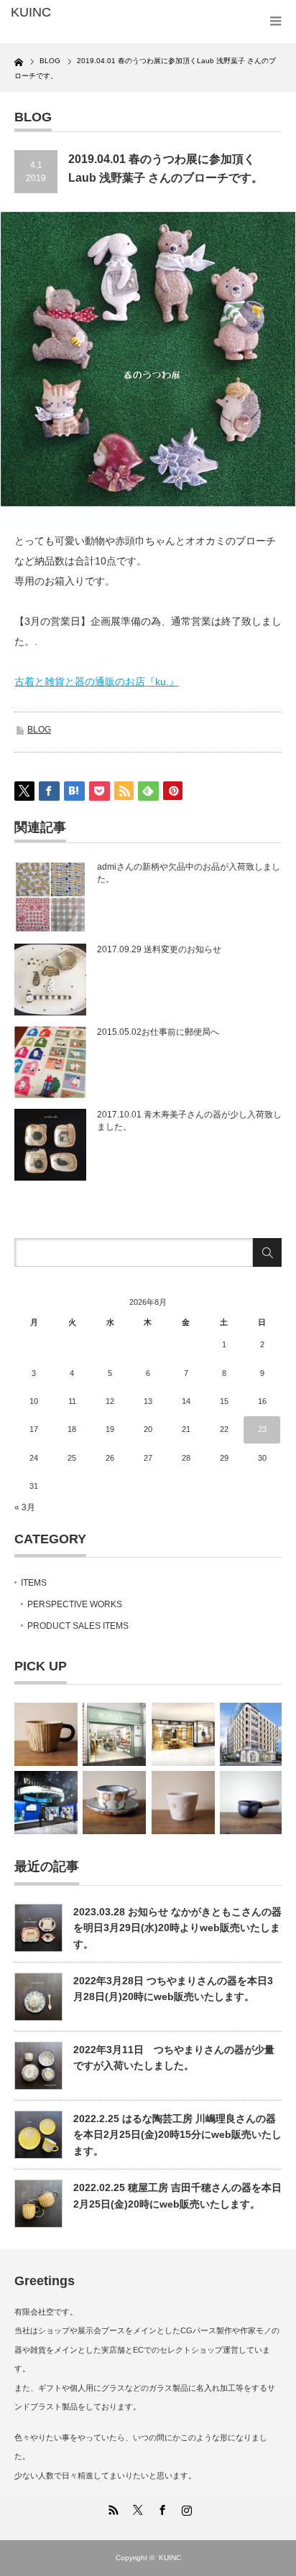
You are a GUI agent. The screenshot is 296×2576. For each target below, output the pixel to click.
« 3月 (25, 1507)
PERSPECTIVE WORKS (75, 1604)
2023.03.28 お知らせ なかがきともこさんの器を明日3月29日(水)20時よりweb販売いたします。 (177, 1928)
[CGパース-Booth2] (46, 1803)
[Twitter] (136, 2508)
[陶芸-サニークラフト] (46, 1734)
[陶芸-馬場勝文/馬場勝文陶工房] (251, 1803)
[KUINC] (70, 13)
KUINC (170, 2558)
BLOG (39, 730)
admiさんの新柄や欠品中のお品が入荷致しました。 (189, 873)
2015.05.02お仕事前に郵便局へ (158, 1032)
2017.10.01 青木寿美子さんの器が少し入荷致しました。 (189, 1121)
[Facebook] (160, 2508)
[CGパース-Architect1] (251, 1734)
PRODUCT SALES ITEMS (78, 1626)
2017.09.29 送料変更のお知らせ (159, 949)
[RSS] (111, 2508)
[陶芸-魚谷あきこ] (183, 1803)
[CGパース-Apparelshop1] (114, 1734)
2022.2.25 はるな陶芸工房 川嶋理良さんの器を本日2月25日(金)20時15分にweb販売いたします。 (177, 2135)
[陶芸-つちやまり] (114, 1803)
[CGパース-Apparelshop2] (183, 1734)
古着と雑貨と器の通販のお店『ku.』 (97, 682)
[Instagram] (185, 2508)
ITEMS (34, 1583)
